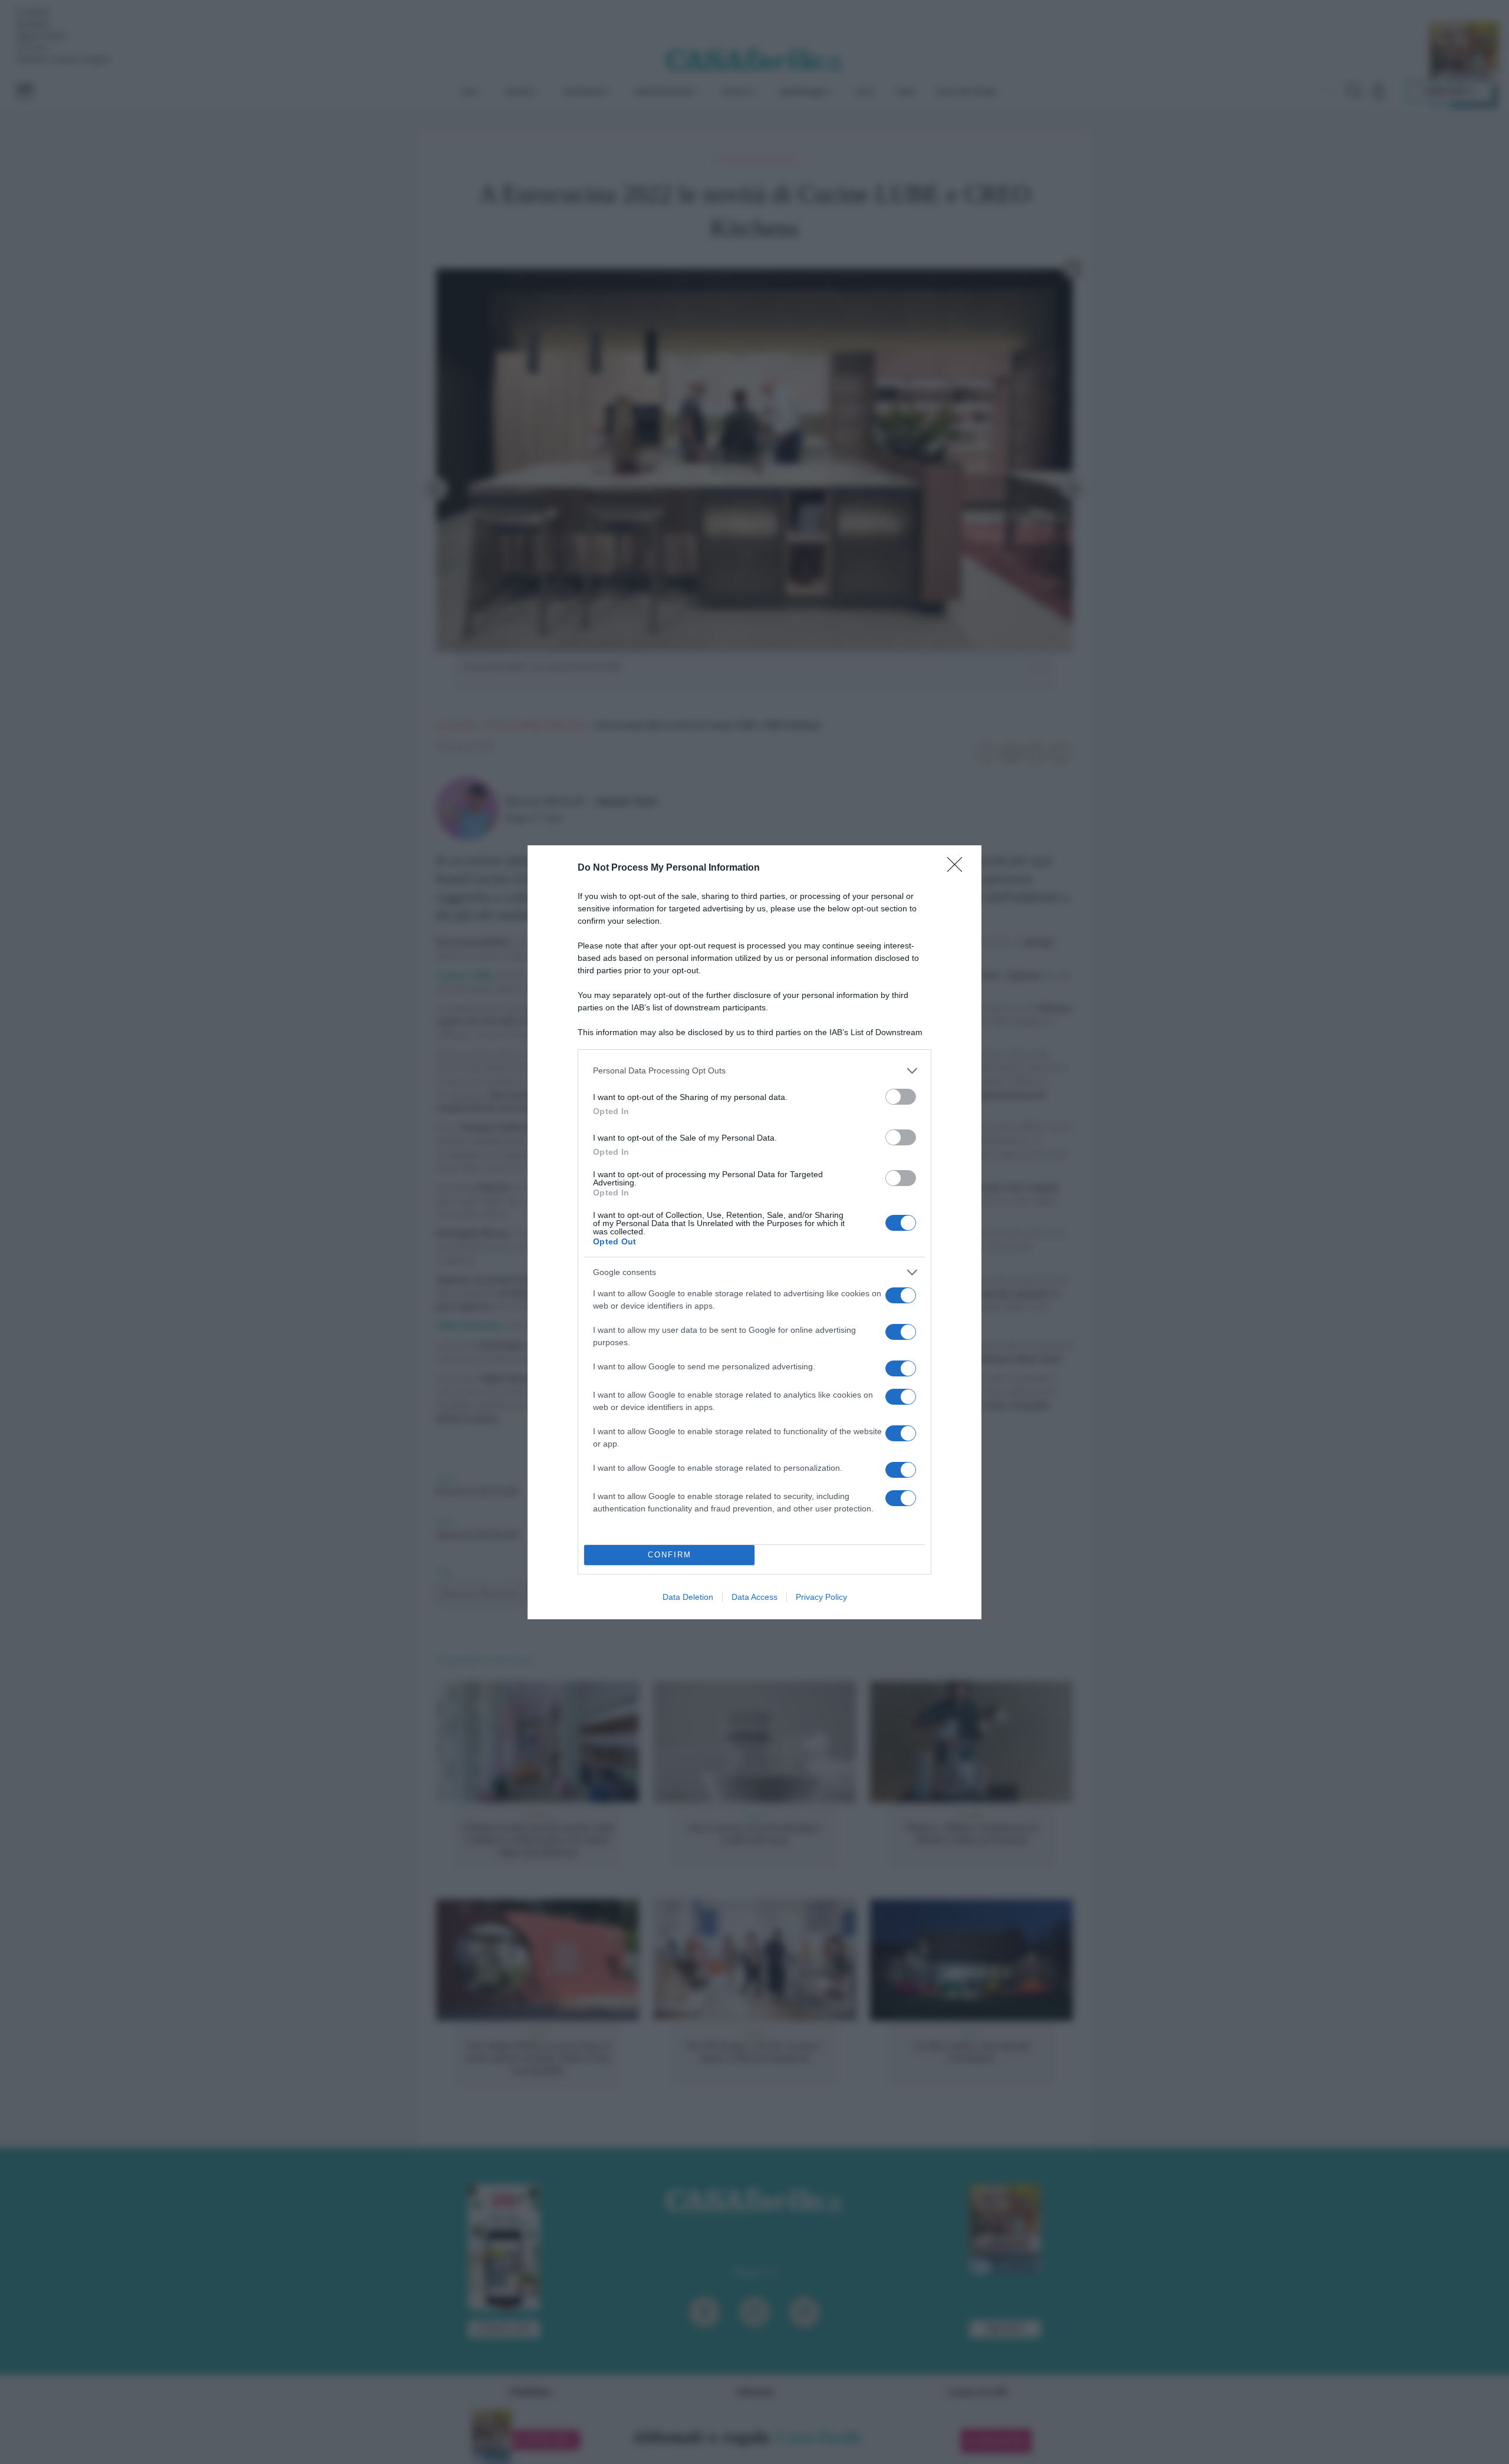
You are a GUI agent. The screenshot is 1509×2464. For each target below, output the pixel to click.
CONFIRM (670, 1555)
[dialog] (754, 1232)
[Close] (958, 868)
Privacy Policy (821, 1597)
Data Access (754, 1597)
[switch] (901, 1097)
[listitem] (754, 1071)
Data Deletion (688, 1597)
